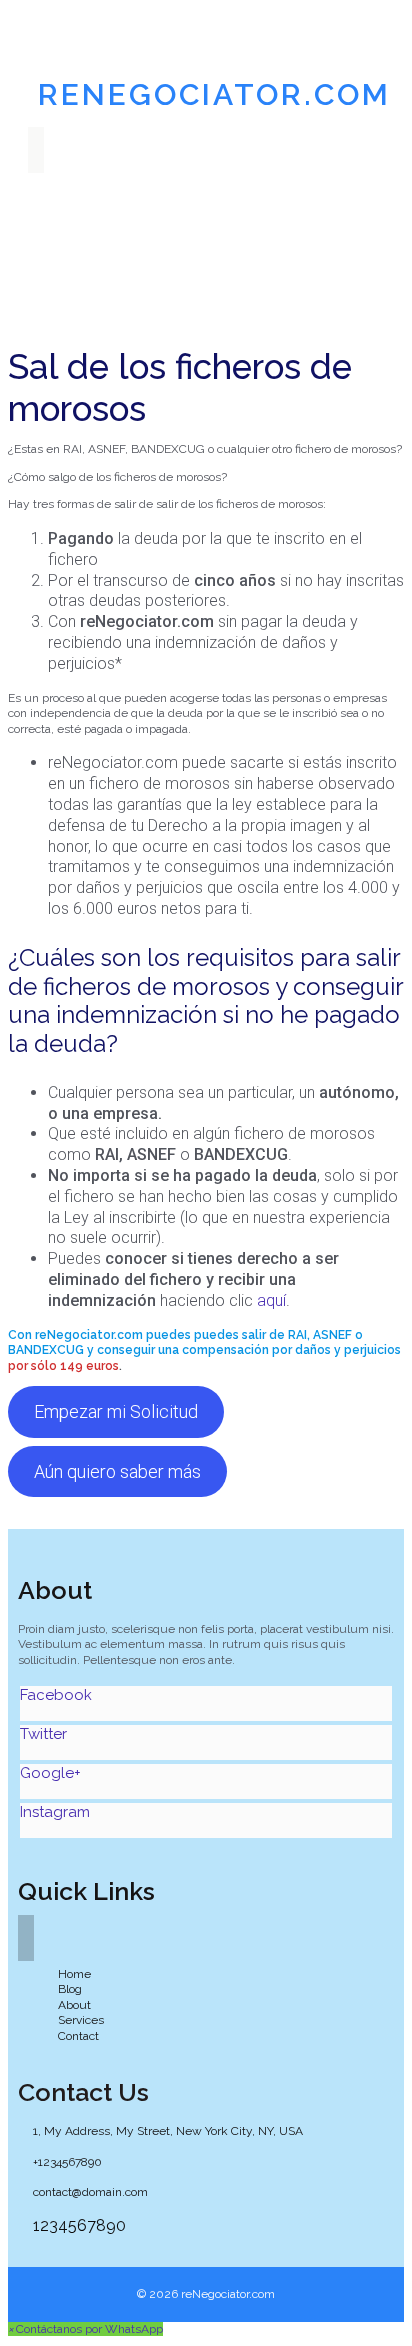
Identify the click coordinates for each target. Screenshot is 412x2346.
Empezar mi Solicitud (116, 1411)
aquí (271, 1300)
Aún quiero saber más (117, 1471)
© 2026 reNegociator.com (206, 2294)
